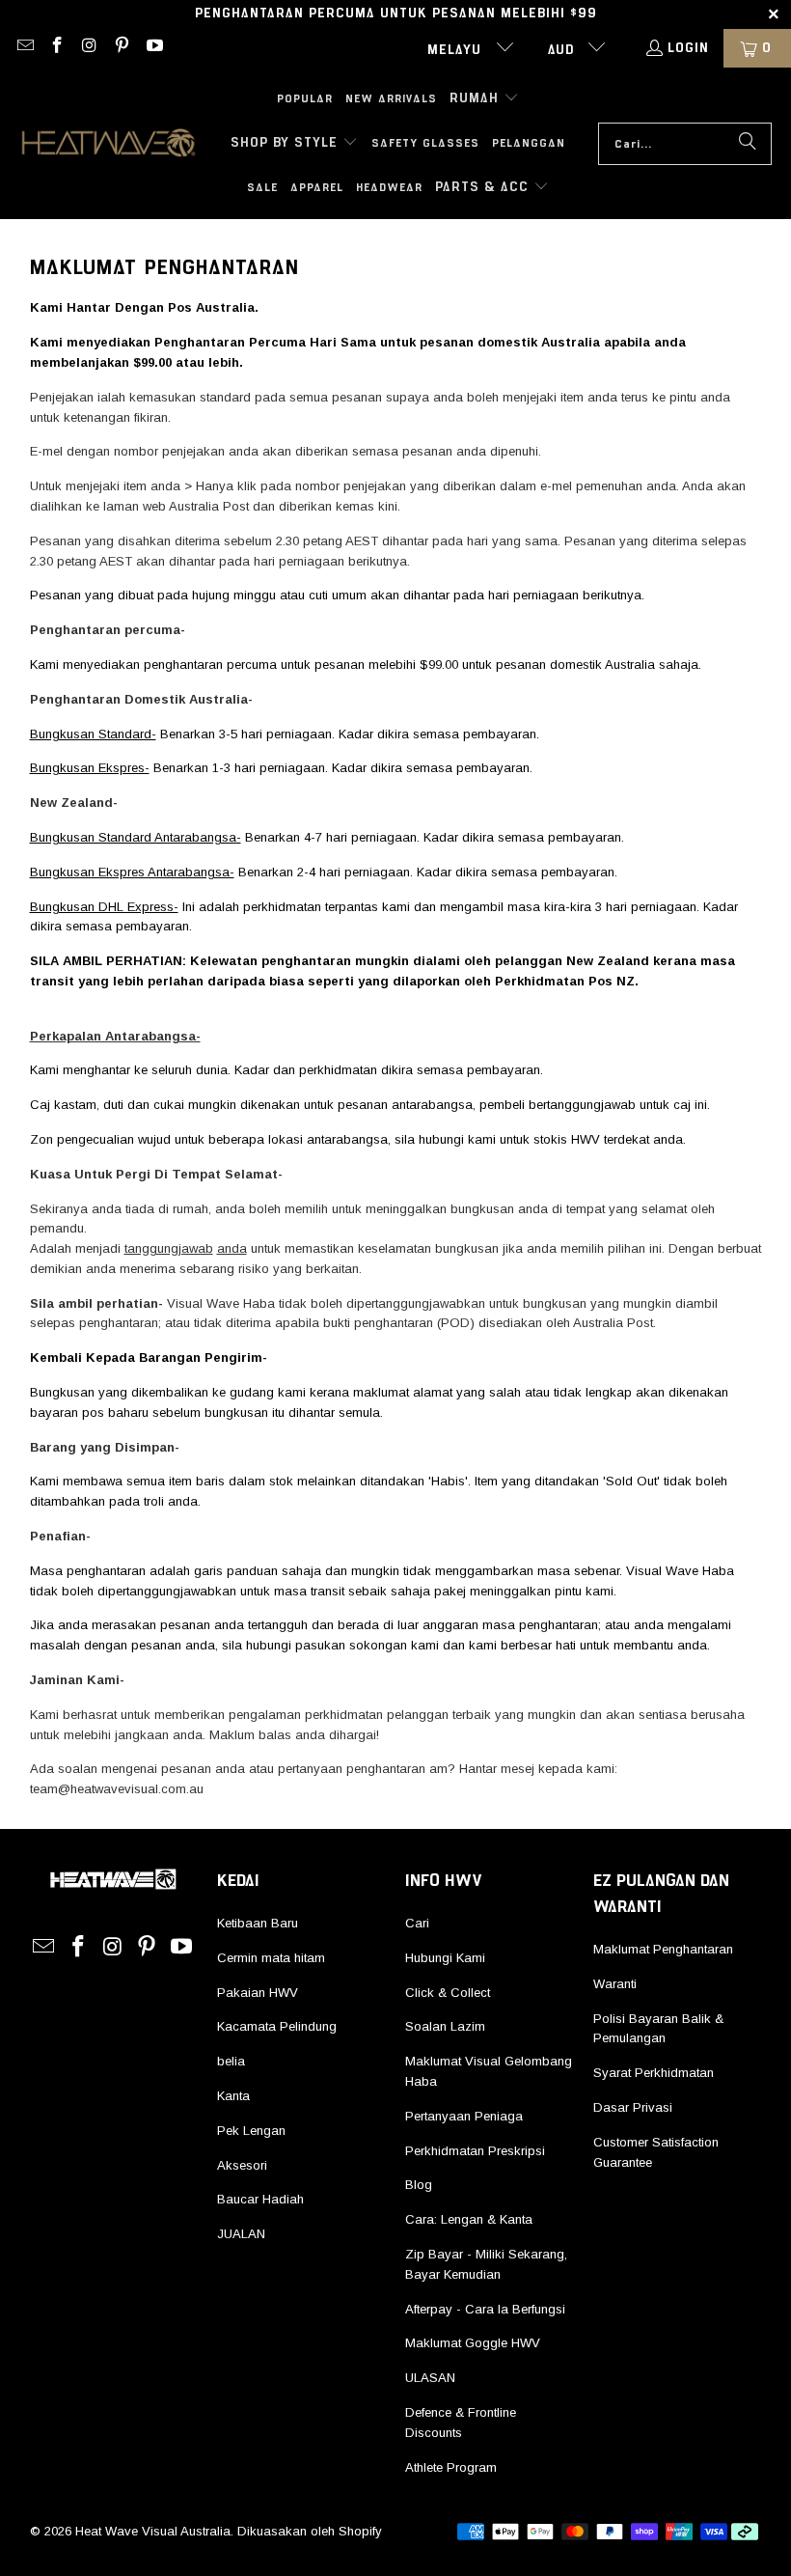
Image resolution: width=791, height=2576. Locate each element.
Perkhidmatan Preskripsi (475, 2151)
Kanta (233, 2096)
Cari (417, 1923)
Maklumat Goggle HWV (473, 2343)
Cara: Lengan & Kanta (469, 2219)
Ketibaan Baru (258, 1923)
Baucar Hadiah (260, 2199)
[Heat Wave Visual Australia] (109, 144)
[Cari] (748, 144)
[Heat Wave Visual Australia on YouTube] (153, 48)
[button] (484, 99)
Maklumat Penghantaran (663, 1949)
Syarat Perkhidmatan (654, 2073)
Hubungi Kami (445, 1958)
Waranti (615, 1984)
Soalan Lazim (445, 2026)
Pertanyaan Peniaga (464, 2116)
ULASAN (430, 2378)
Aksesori (242, 2165)
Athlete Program (451, 2467)
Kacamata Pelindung (277, 2026)
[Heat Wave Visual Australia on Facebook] (57, 48)
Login (688, 48)
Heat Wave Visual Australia (153, 2531)
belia (231, 2061)
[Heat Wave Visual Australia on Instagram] (89, 48)
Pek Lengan (251, 2131)
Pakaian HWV (258, 1993)
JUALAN (241, 2234)
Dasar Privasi (633, 2107)
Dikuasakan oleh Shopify (310, 2531)
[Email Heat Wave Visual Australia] (24, 48)
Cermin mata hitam (271, 1958)
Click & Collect (448, 1993)
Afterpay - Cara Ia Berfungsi (485, 2309)
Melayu (457, 50)
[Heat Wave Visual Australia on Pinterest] (122, 48)
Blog (419, 2185)
